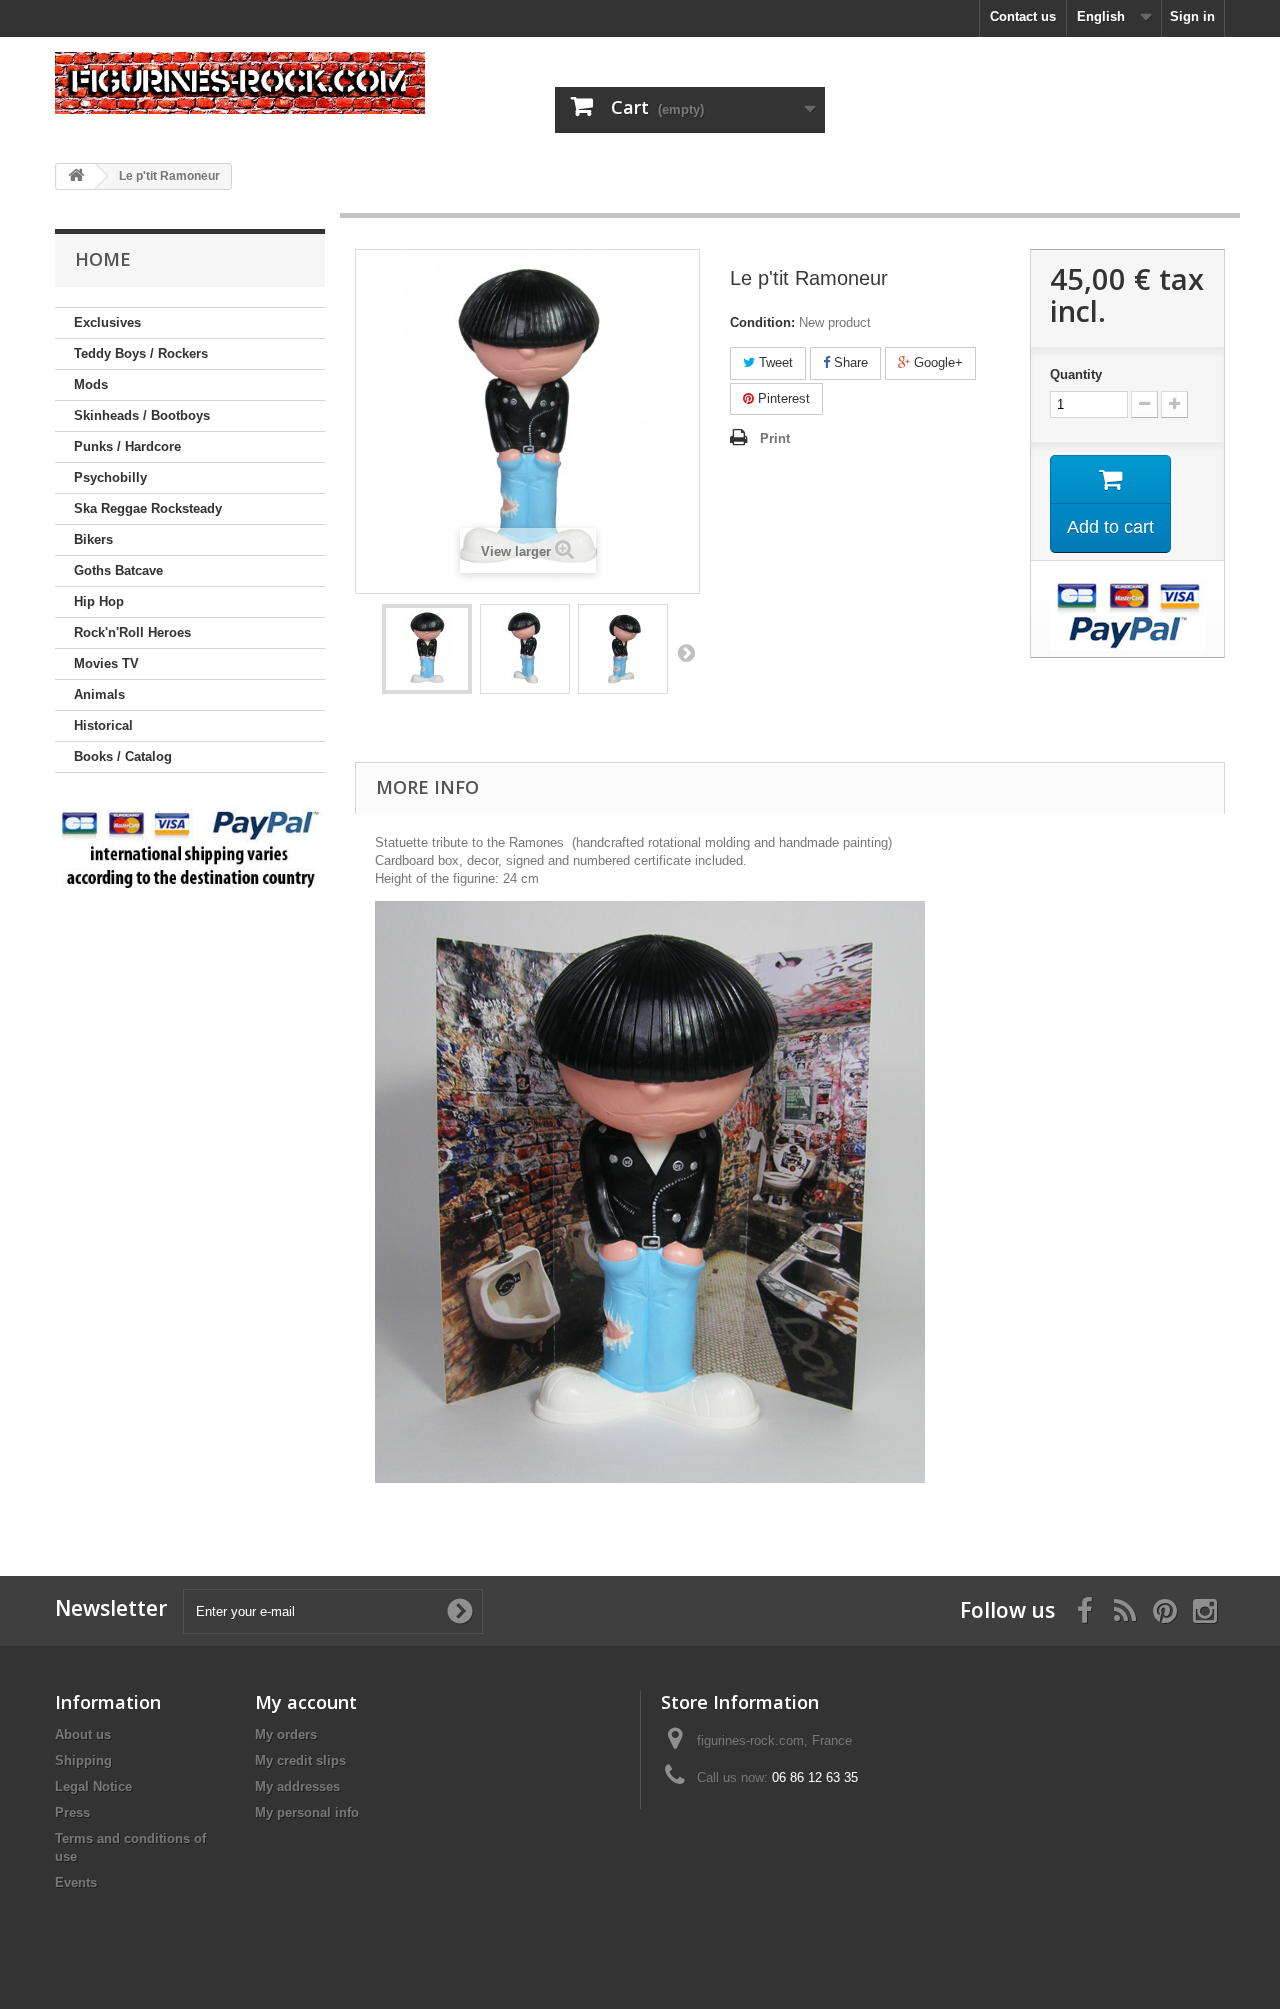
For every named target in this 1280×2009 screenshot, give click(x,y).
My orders (286, 1734)
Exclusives (107, 322)
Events (76, 1882)
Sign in (1192, 16)
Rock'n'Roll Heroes (132, 632)
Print (775, 438)
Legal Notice (93, 1786)
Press (72, 1812)
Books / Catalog (123, 756)
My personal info (307, 1812)
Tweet (774, 362)
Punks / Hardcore (127, 446)
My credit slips (300, 1760)
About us (83, 1734)
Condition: (762, 322)
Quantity (1076, 374)
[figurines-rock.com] (240, 83)
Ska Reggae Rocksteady (148, 508)
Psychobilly (110, 477)
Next (686, 652)
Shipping (83, 1760)
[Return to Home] (76, 176)
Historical (103, 725)
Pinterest (782, 398)
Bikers (93, 539)
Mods (91, 384)
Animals (99, 694)
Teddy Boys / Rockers (141, 353)
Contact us (1023, 16)
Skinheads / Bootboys (142, 415)
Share (849, 362)
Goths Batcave (118, 570)
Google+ (936, 362)
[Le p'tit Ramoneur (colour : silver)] (427, 649)
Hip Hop (99, 601)
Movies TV (106, 663)
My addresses (297, 1786)
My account (306, 1702)
